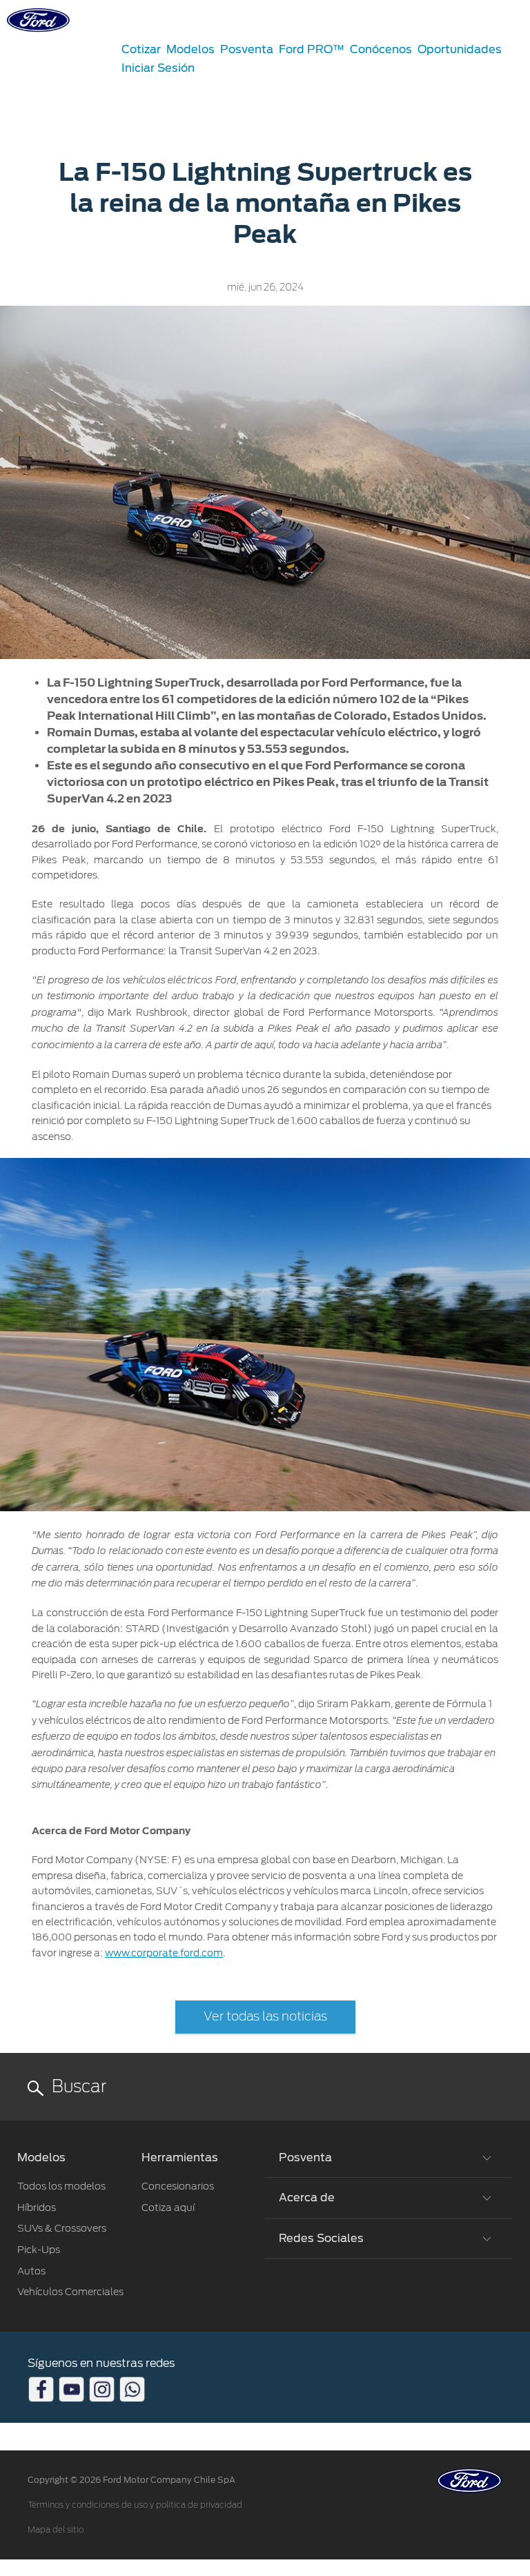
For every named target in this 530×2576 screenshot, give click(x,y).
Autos (31, 2271)
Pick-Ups (39, 2250)
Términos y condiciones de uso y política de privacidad (135, 2505)
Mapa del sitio (56, 2530)
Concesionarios (178, 2186)
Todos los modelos (61, 2186)
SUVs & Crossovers (62, 2228)
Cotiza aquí (168, 2208)
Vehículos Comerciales (70, 2292)
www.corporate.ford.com (164, 1953)
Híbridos (37, 2208)
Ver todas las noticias (265, 2017)
